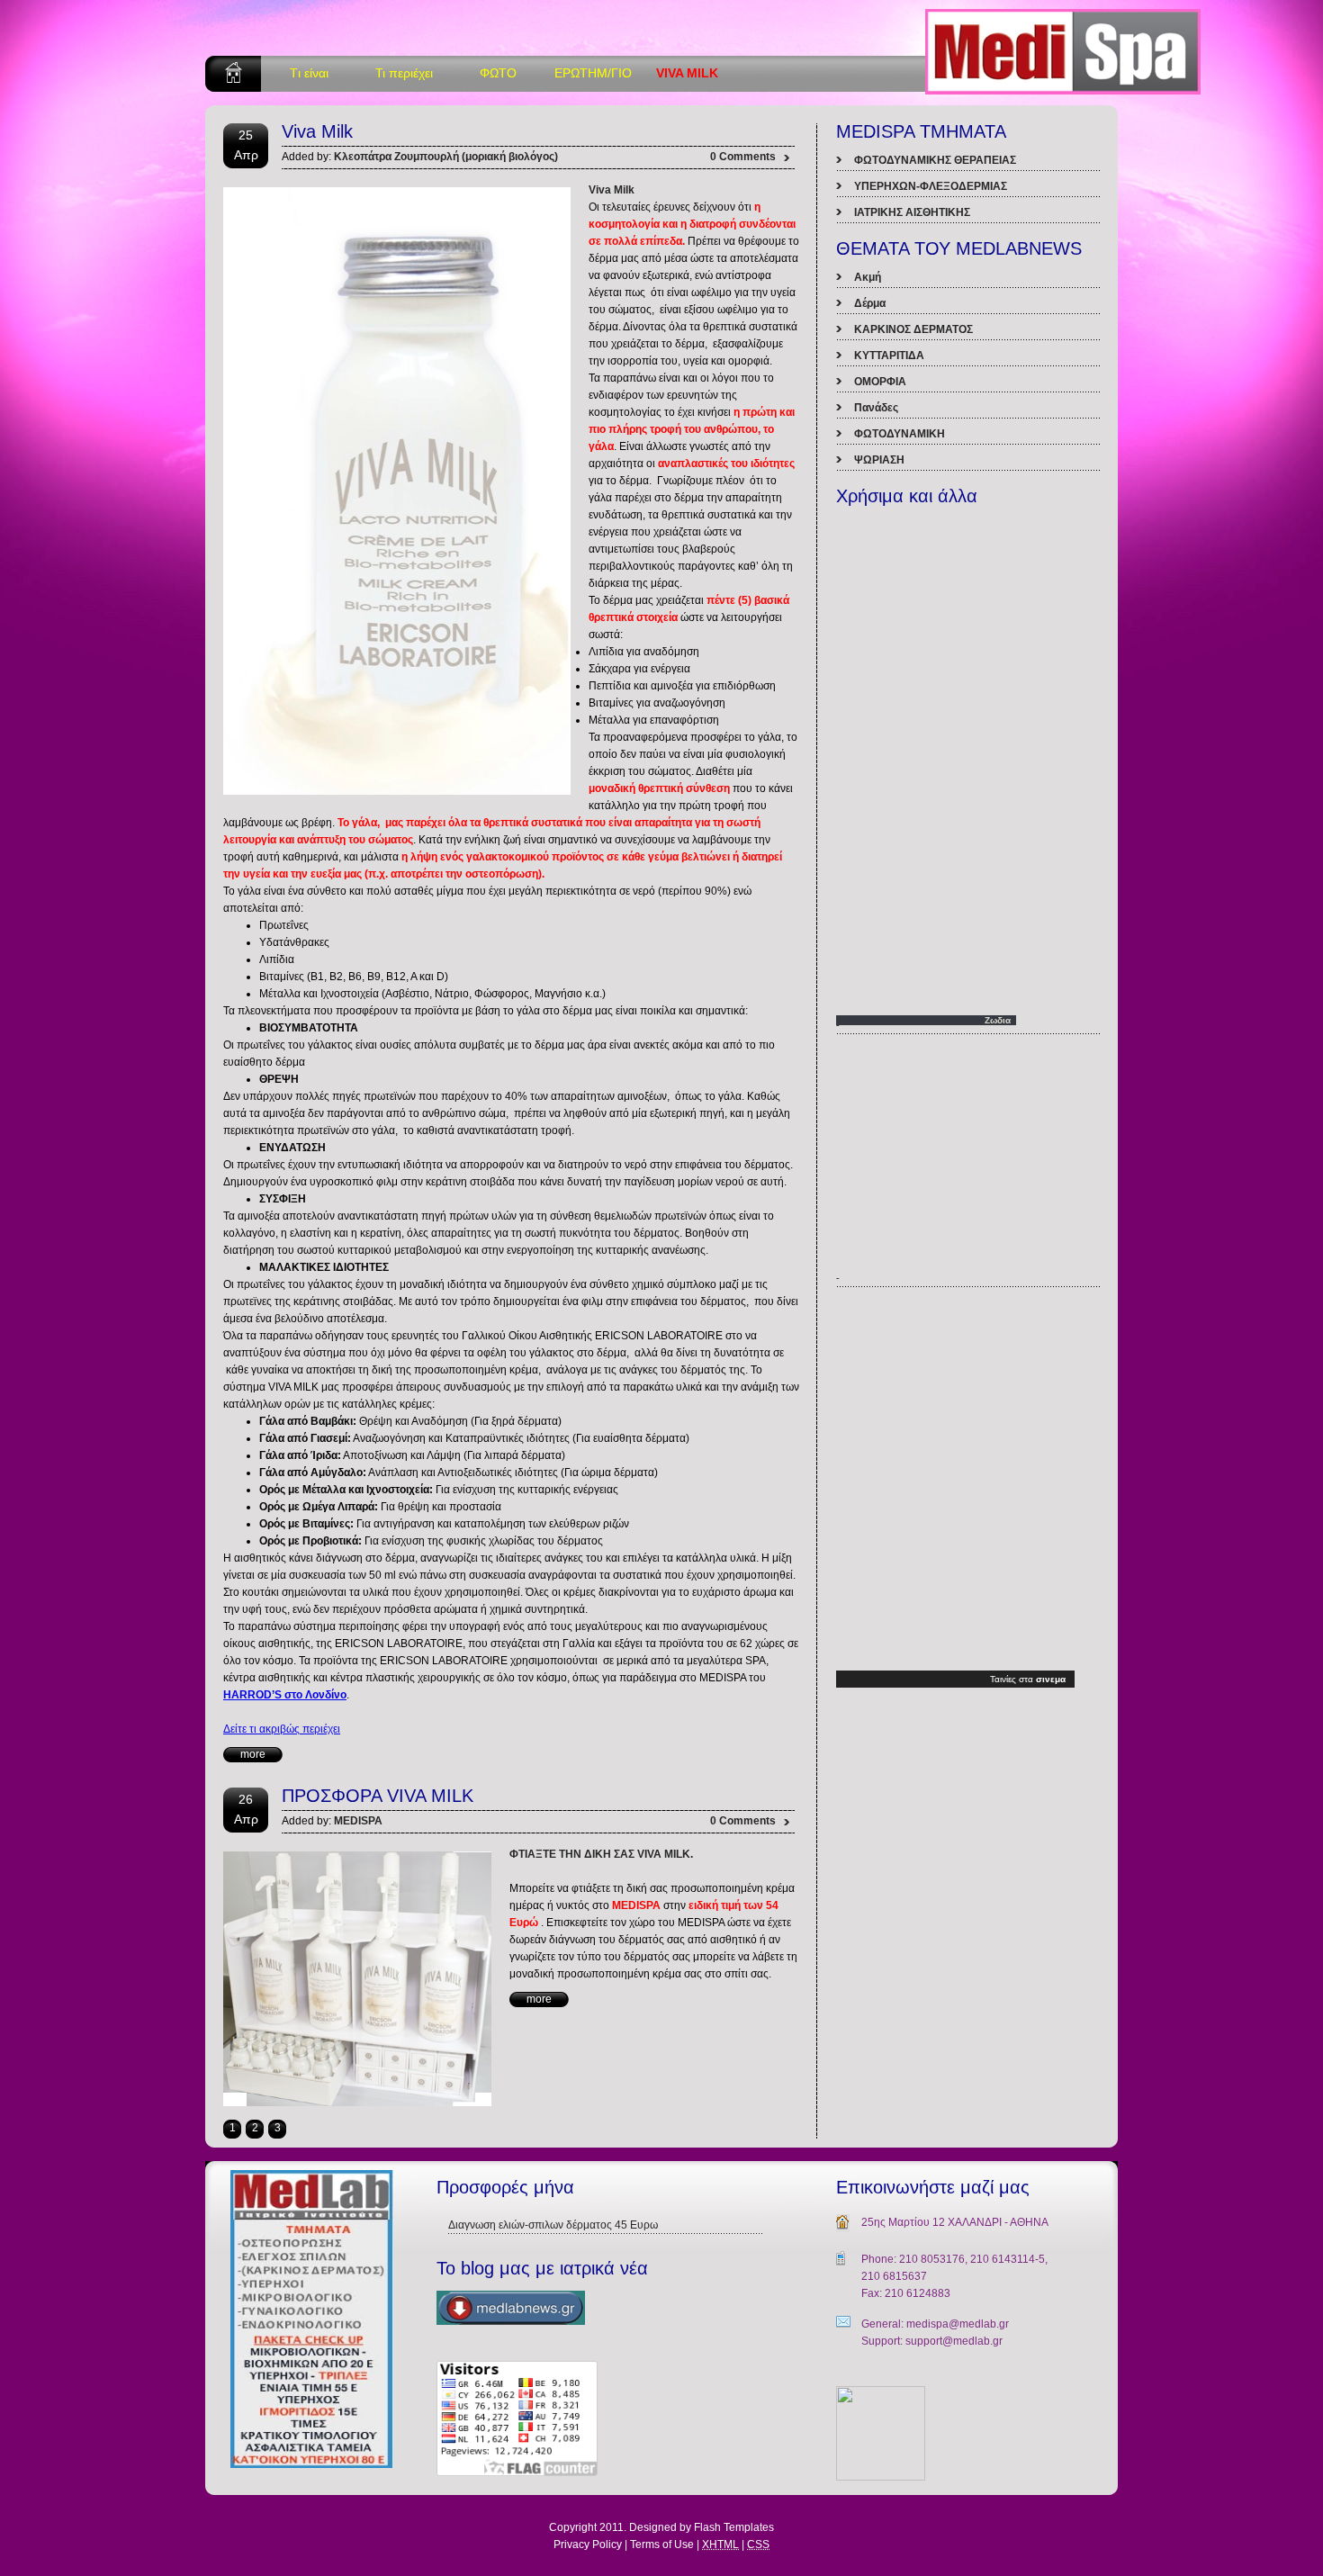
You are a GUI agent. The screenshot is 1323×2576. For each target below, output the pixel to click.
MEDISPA (358, 1821)
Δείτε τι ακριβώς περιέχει (282, 1729)
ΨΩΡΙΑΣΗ (879, 460)
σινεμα (1051, 1679)
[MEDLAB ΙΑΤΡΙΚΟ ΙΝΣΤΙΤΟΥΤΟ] (881, 2477)
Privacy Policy (588, 2544)
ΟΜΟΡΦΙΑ (880, 382)
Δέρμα (870, 303)
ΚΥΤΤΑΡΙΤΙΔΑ (889, 356)
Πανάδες (876, 408)
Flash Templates (734, 2527)
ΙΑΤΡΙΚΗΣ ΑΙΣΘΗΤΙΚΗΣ (912, 212)
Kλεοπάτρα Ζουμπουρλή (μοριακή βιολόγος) (446, 157)
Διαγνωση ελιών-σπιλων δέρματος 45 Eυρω (553, 2225)
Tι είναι (309, 73)
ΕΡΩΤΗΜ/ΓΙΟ (593, 73)
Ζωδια (998, 1020)
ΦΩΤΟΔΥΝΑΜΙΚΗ (900, 434)
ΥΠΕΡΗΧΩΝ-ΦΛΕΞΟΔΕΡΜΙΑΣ (931, 186)
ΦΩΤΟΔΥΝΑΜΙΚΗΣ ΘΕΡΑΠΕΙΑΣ (935, 160)
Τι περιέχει (404, 73)
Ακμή (868, 277)
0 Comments (744, 157)
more (253, 1754)
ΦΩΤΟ (498, 73)
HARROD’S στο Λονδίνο (285, 1695)
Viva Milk (317, 131)
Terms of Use (662, 2544)
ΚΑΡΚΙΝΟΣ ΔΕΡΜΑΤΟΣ (913, 329)
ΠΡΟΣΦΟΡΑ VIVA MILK (378, 1796)
